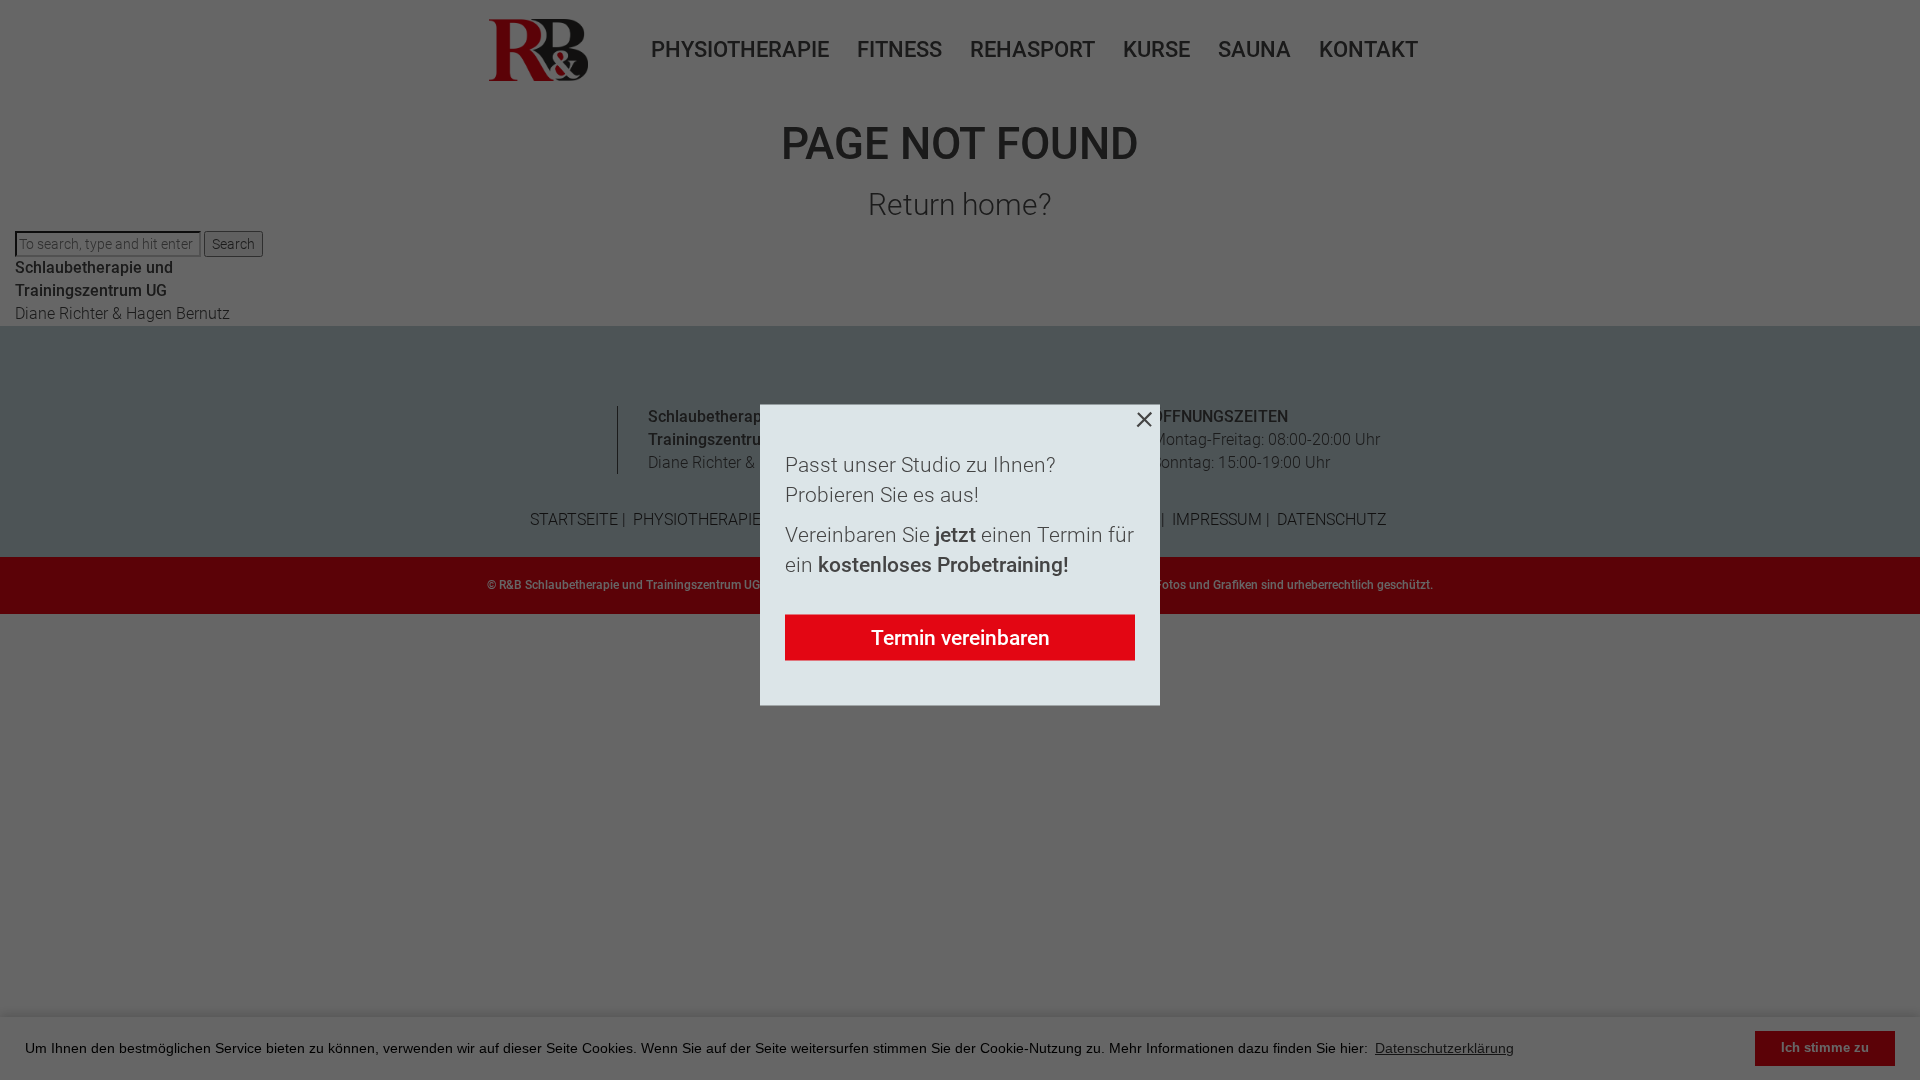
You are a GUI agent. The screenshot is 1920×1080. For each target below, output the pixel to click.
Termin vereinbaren (960, 638)
